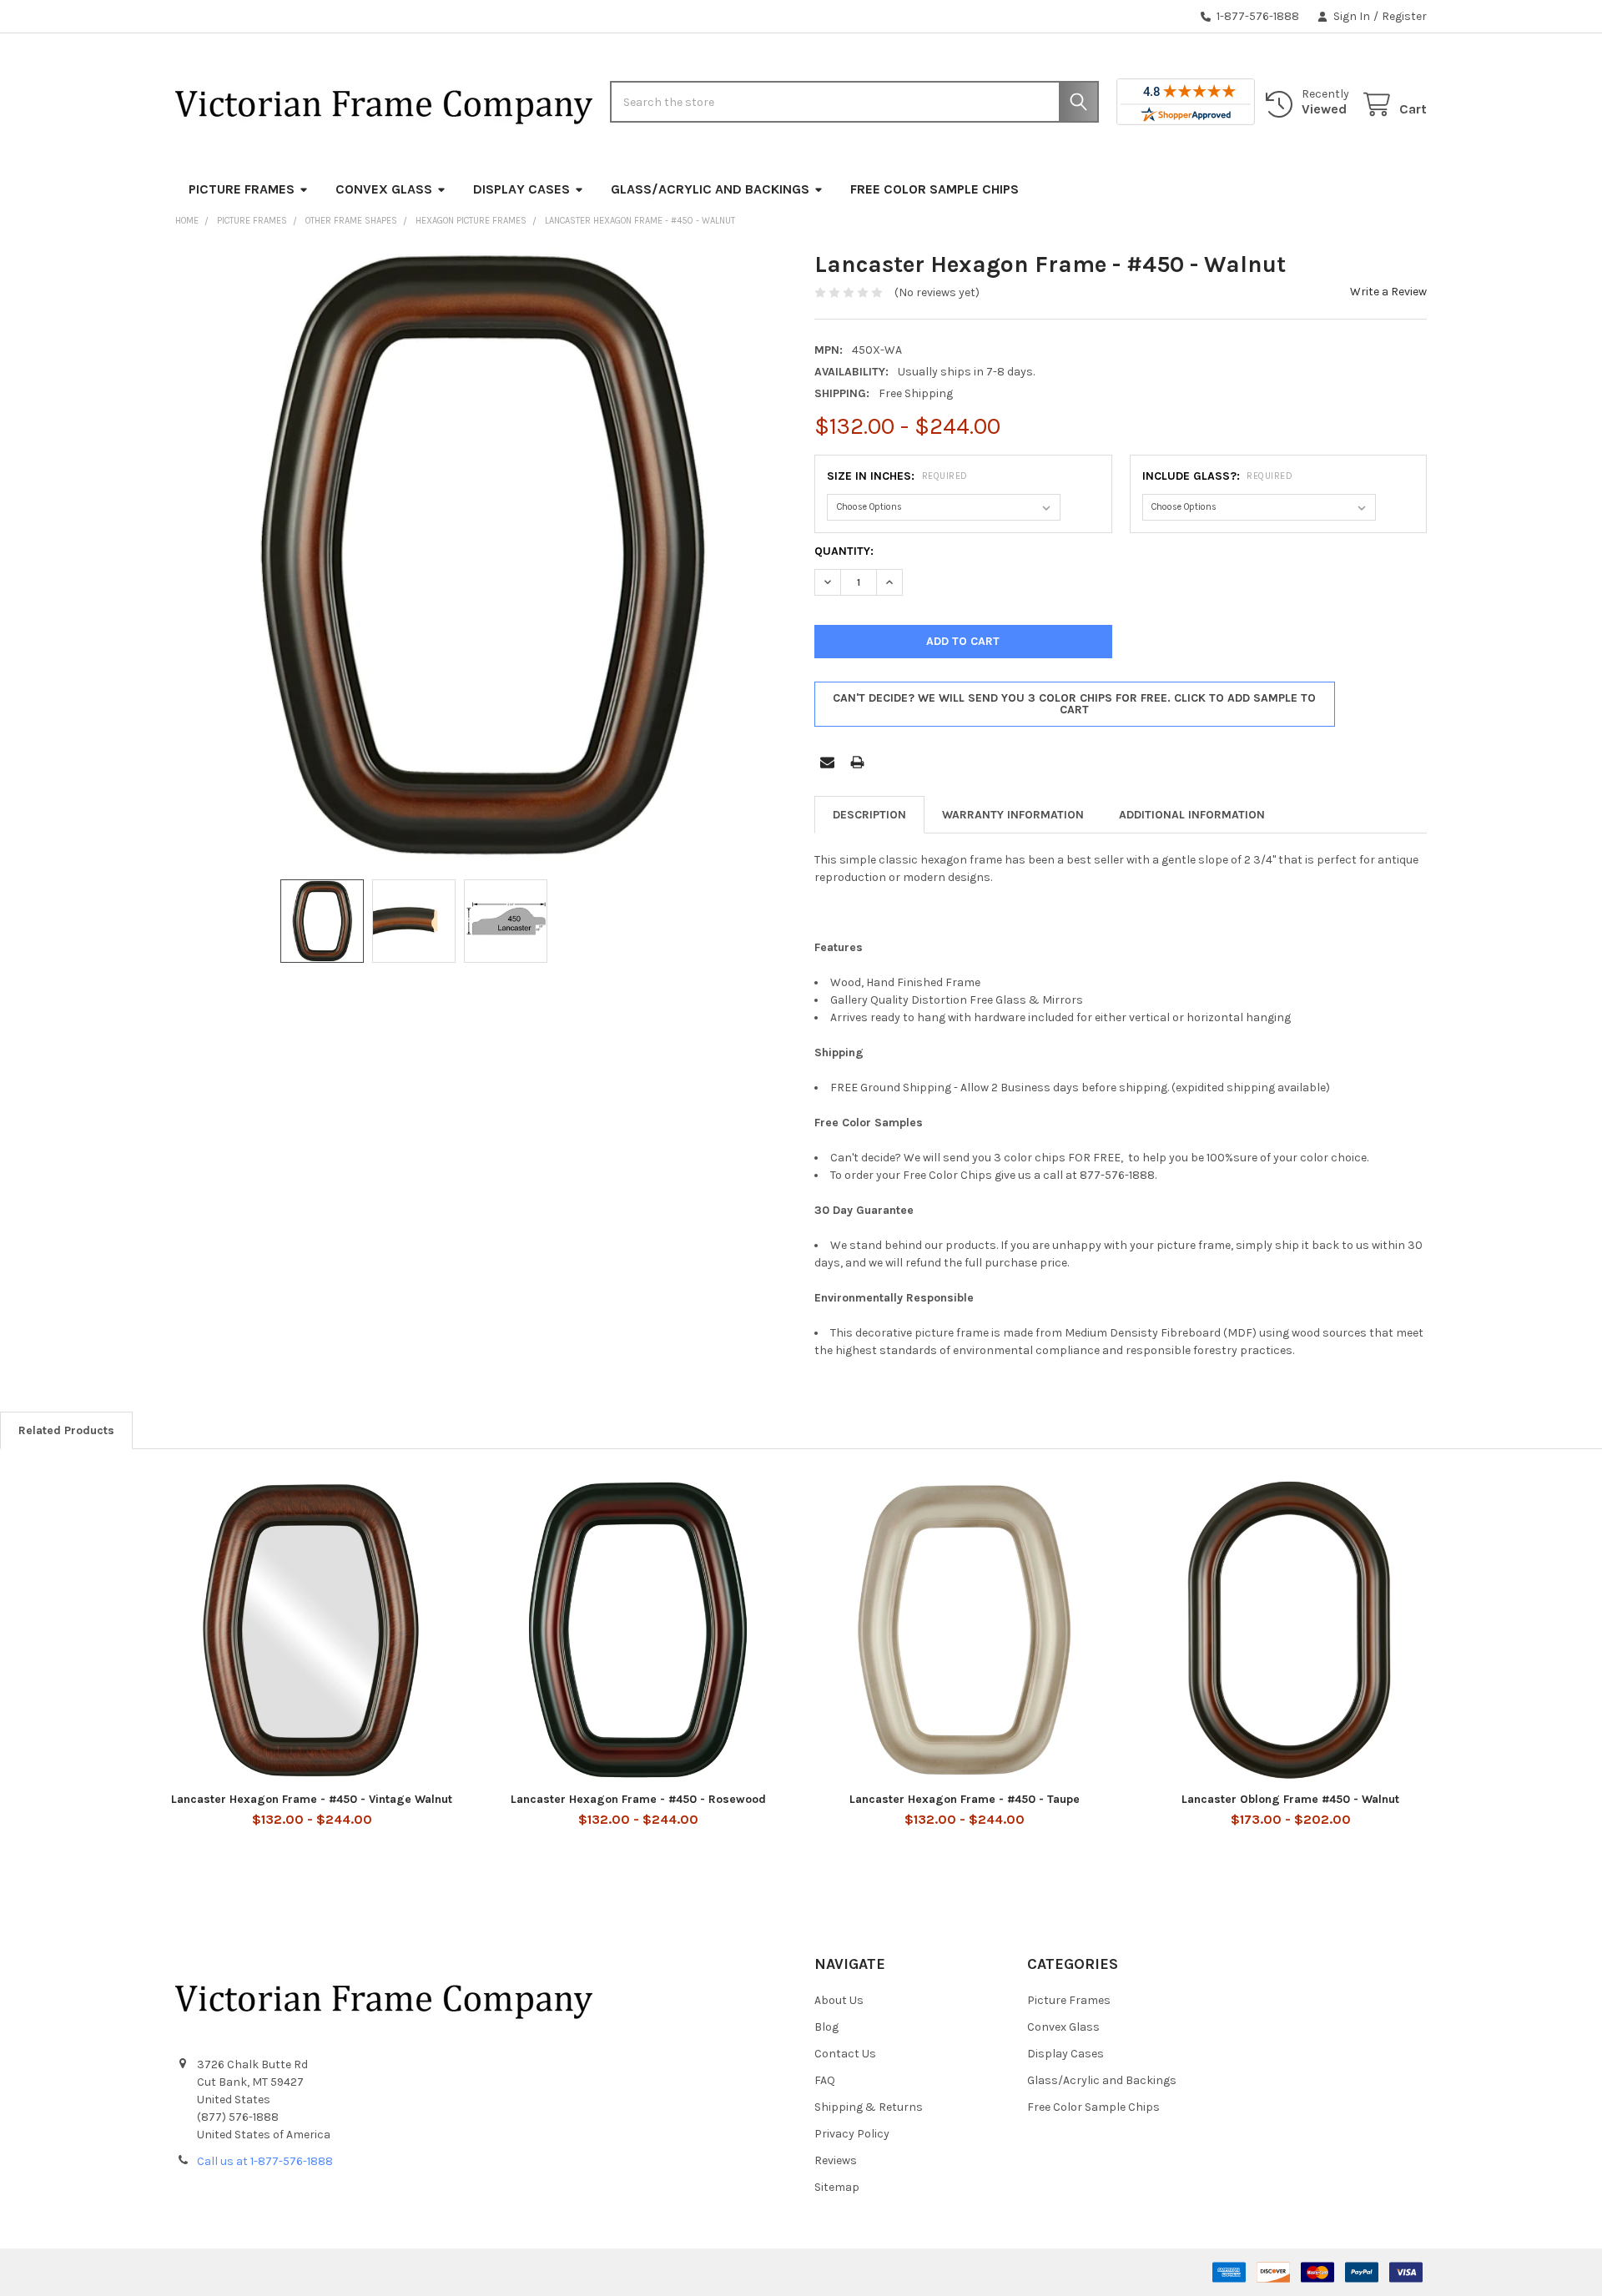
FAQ (825, 2080)
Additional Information (1192, 815)
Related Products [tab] (66, 1430)
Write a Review (1388, 292)
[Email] (827, 762)
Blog (826, 2027)
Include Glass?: (1218, 476)
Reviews (836, 2160)
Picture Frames (242, 189)
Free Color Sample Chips (934, 189)
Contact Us (845, 2054)
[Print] (857, 762)
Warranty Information (1013, 815)
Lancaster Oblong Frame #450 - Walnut (1290, 1799)
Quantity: (844, 551)
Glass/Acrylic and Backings (710, 189)
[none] (481, 556)
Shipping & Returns (869, 2107)
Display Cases (521, 189)
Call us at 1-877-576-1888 (265, 2161)
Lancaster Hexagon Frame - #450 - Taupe (965, 1799)
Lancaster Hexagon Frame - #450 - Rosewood (638, 1799)
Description (869, 815)
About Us (839, 2000)
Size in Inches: (897, 476)
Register (1404, 16)
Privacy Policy (852, 2134)
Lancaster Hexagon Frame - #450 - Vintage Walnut (312, 1799)
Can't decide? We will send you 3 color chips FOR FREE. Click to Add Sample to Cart (1074, 704)
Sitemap (837, 2187)
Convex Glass (384, 189)
